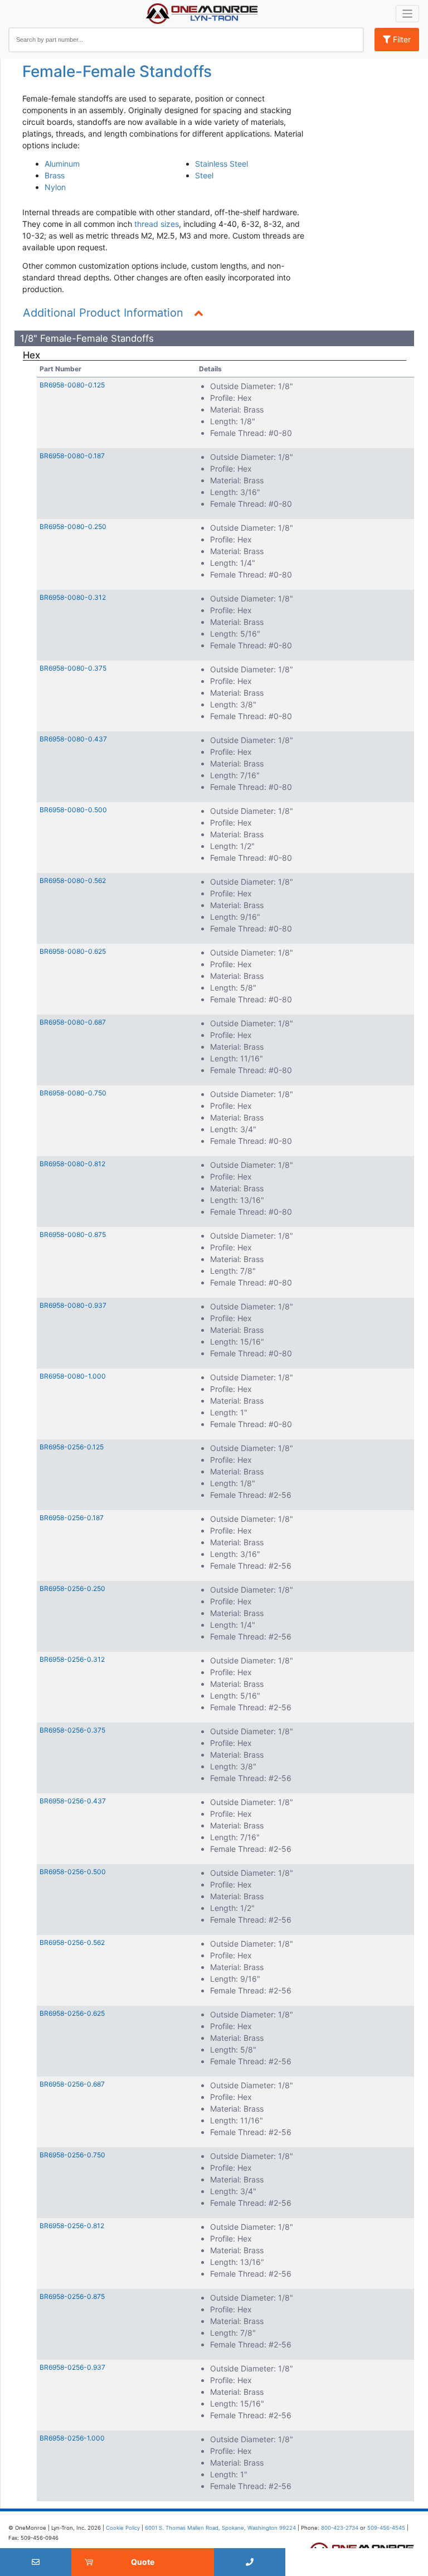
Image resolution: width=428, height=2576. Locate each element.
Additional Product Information (103, 313)
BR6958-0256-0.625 (72, 2013)
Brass (55, 175)
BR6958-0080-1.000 (73, 1376)
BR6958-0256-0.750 (72, 2155)
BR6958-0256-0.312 (72, 1659)
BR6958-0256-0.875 (72, 2296)
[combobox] (186, 40)
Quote (143, 2562)
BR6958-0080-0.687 (73, 1022)
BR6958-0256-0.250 (72, 1588)
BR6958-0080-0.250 (73, 527)
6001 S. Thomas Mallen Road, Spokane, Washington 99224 (220, 2528)
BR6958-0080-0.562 (73, 881)
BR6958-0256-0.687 (72, 2084)
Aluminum (62, 164)
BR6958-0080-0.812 (72, 1164)
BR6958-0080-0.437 (73, 739)
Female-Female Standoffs (117, 71)
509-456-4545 (386, 2528)
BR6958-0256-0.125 (72, 1447)
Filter (401, 39)
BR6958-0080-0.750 (73, 1093)
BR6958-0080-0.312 (73, 597)
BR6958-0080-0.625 (73, 951)
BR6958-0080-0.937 (73, 1305)
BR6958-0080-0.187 (72, 456)
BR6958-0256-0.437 (73, 1801)
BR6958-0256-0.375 (72, 1730)
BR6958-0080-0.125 (72, 385)
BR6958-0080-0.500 (73, 810)
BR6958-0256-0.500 (73, 1872)
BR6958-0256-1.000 (72, 2438)
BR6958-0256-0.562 (72, 1942)
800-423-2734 (340, 2528)
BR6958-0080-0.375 (73, 668)
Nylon (55, 187)
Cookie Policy (123, 2528)
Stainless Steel (222, 164)
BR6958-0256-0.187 (72, 1518)
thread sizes (157, 224)
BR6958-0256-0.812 (72, 2226)
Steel (204, 175)
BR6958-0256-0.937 (72, 2367)
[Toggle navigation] (408, 14)
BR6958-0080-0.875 (73, 1234)
